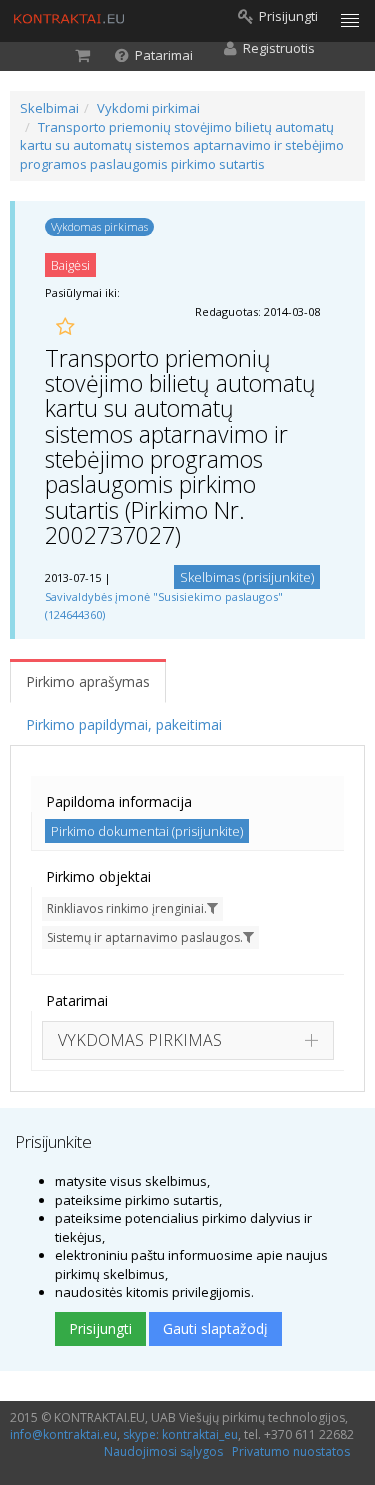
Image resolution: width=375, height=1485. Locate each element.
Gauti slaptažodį (215, 1328)
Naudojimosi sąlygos (163, 1451)
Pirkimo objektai (98, 876)
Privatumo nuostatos (291, 1451)
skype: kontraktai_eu (180, 1434)
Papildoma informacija (119, 801)
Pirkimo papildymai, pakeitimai (124, 724)
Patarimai (77, 1000)
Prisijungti (100, 1328)
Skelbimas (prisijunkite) (247, 577)
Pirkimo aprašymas (88, 681)
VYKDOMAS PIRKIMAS (140, 1040)
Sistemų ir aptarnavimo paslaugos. (145, 937)
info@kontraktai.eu (63, 1434)
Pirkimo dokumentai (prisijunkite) (147, 831)
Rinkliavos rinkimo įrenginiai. (127, 908)
